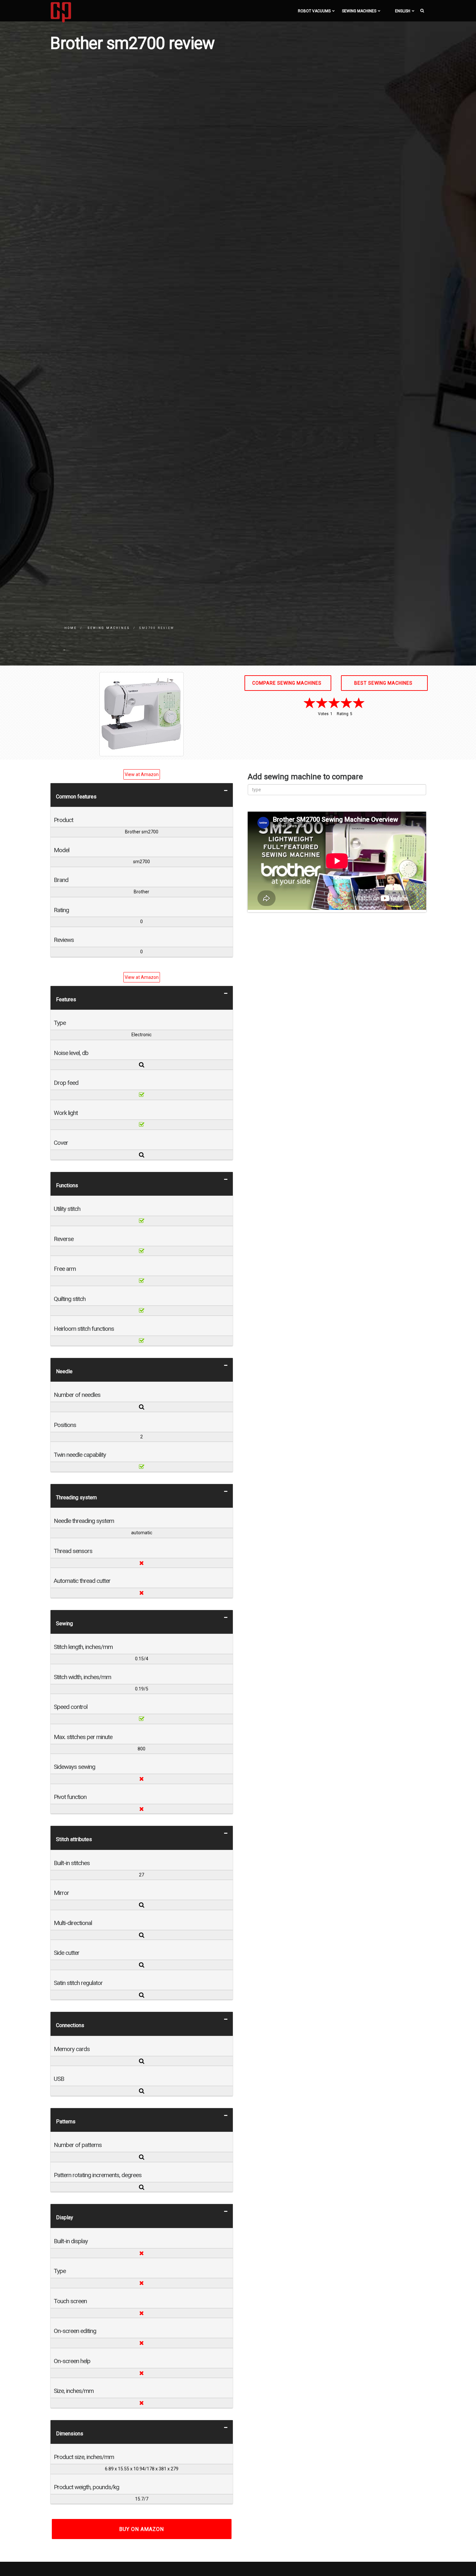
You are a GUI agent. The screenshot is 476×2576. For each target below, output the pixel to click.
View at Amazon (142, 774)
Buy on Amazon (142, 2529)
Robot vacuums (314, 11)
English (403, 11)
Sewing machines (359, 11)
